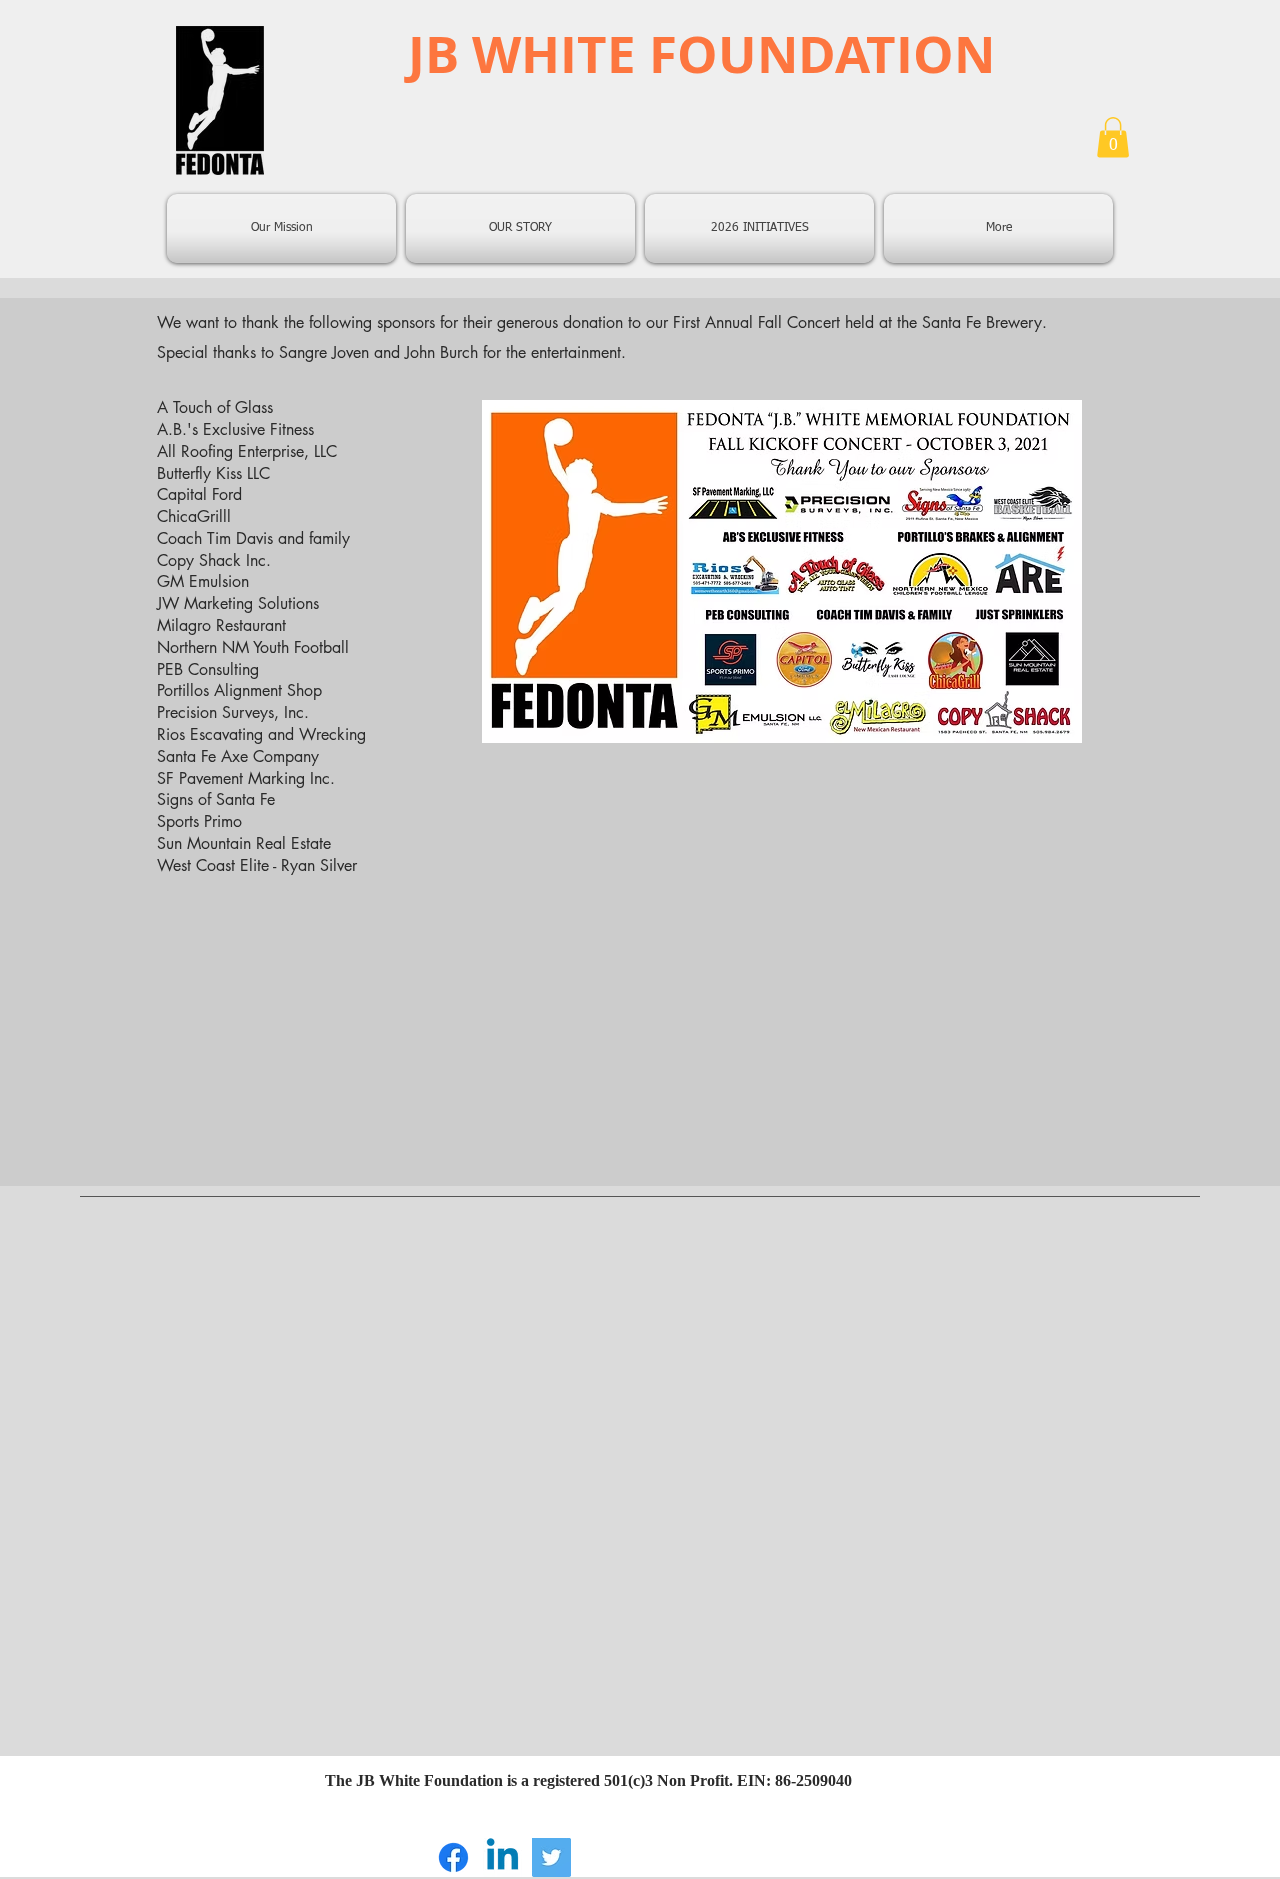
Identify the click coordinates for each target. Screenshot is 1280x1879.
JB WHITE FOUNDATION (701, 53)
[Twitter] (551, 1857)
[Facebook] (453, 1857)
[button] (1113, 137)
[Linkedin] (502, 1857)
